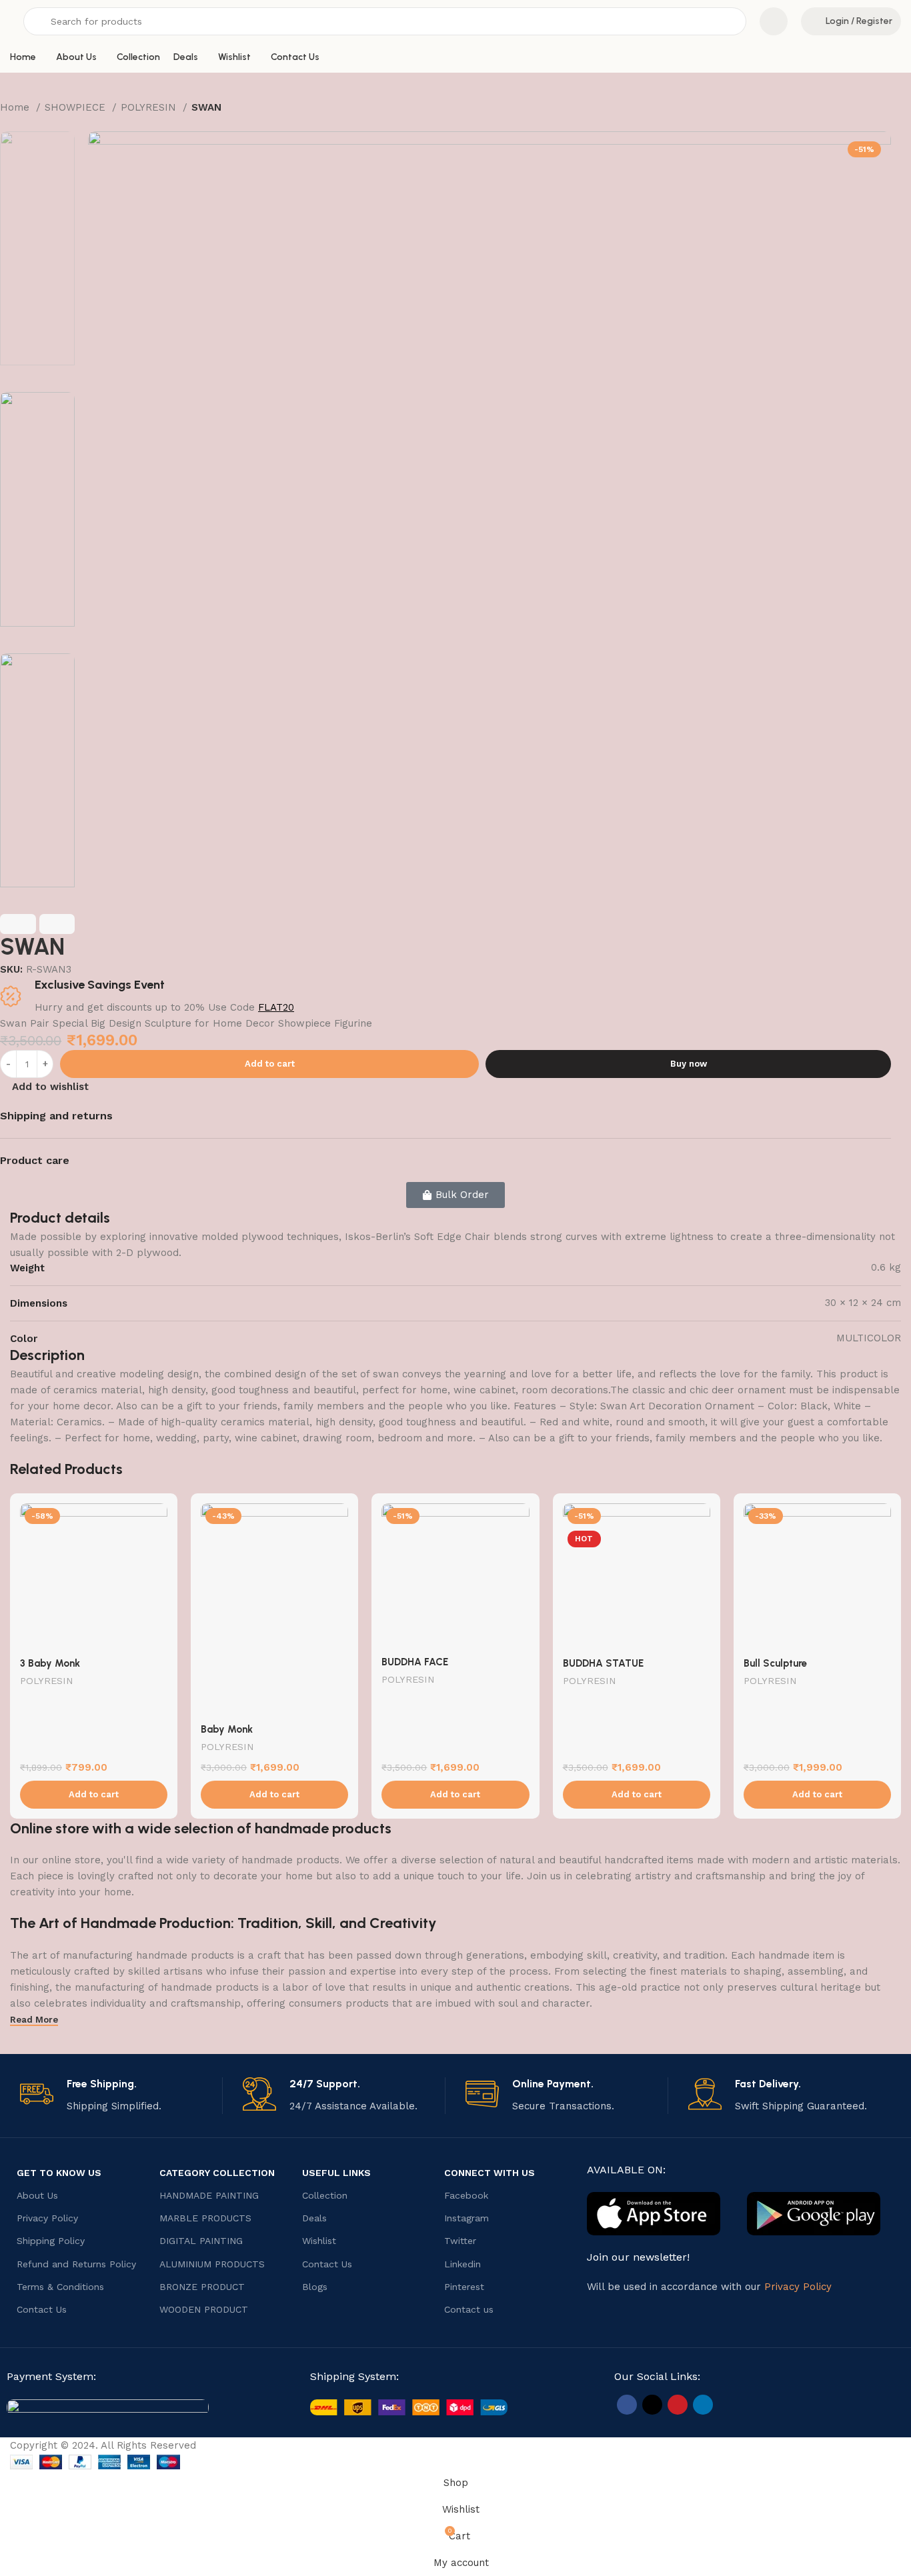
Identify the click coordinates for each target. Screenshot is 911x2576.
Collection (325, 2195)
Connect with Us (490, 2173)
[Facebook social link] (627, 2405)
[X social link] (652, 2405)
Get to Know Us (59, 2173)
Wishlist (319, 2241)
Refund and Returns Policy (76, 2264)
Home (16, 107)
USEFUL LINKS (336, 2173)
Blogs (315, 2287)
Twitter (460, 2241)
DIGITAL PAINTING (201, 2241)
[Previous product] (7, 125)
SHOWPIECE (77, 107)
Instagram (467, 2218)
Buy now (689, 1064)
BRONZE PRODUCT (202, 2287)
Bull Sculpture (775, 1663)
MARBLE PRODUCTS (205, 2218)
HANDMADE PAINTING (209, 2195)
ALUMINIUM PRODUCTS (212, 2264)
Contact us (469, 2309)
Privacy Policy (47, 2218)
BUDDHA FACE (415, 1662)
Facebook (466, 2195)
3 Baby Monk (50, 1663)
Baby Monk (227, 1729)
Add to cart (270, 1064)
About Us (37, 2195)
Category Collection (217, 2173)
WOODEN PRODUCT (204, 2309)
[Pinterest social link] (678, 2405)
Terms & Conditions (60, 2287)
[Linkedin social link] (703, 2405)
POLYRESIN (150, 107)
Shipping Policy (51, 2241)
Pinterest (464, 2287)
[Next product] (33, 125)
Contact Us (42, 2309)
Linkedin (463, 2264)
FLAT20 (276, 1007)
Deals (314, 2218)
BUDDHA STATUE (603, 1663)
